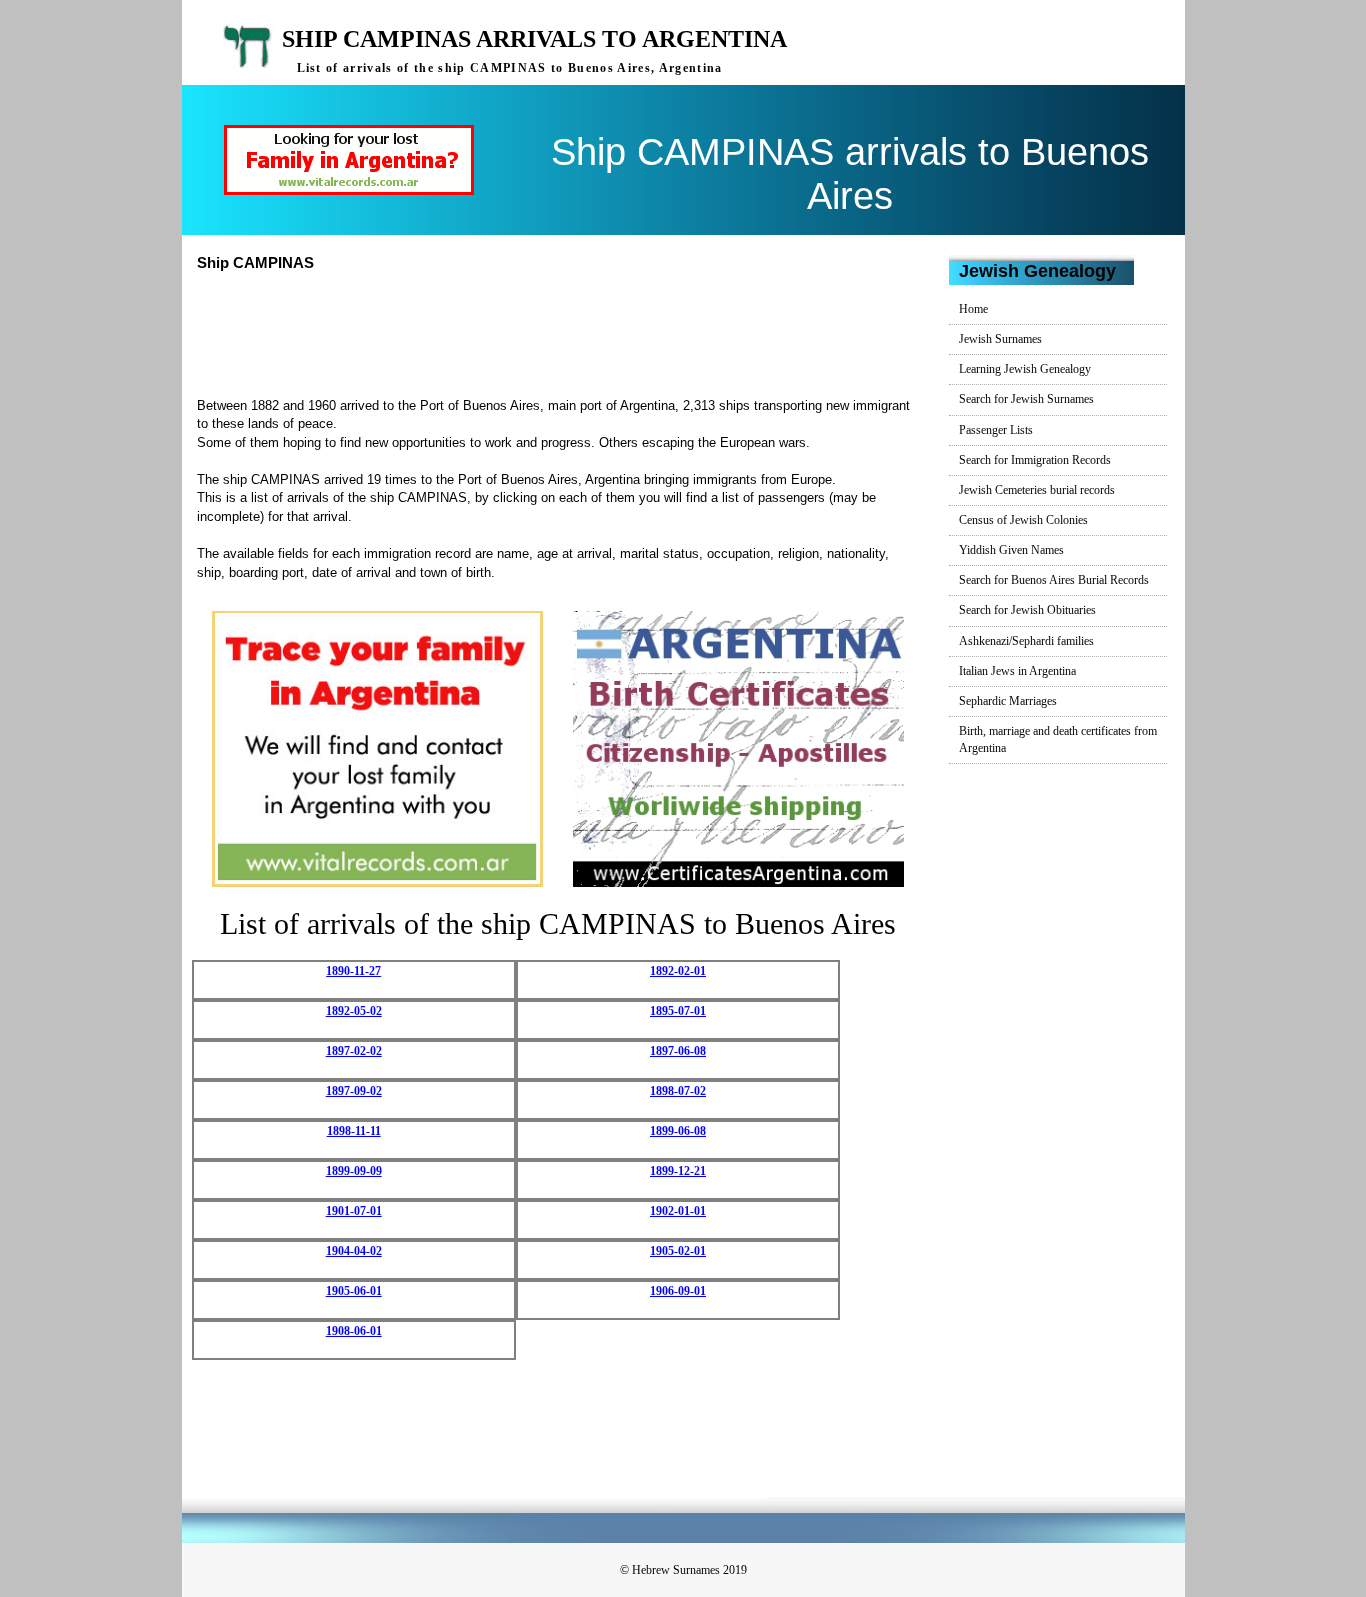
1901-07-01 (354, 1211)
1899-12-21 (678, 1171)
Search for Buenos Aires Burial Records (1054, 580)
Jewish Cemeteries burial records (1037, 490)
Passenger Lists (996, 430)
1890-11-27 (353, 971)
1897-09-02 (354, 1091)
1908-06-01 (354, 1331)
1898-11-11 (354, 1131)
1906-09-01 (678, 1291)
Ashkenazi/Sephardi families (1026, 641)
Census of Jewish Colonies (1023, 520)
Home (973, 309)
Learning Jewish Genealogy (1025, 369)
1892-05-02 (354, 1011)
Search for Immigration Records (1035, 460)
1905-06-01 (354, 1291)
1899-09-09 (354, 1171)
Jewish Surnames (1000, 339)
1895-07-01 (678, 1011)
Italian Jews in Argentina (1017, 671)
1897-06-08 (678, 1051)
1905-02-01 (678, 1251)
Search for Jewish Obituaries (1027, 610)
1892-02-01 (678, 971)
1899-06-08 (678, 1131)
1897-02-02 (354, 1051)
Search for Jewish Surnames (1026, 399)
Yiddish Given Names (1011, 550)
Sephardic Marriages (1008, 701)
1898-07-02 (678, 1091)
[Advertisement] (566, 332)
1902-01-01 (678, 1211)
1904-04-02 (354, 1251)
